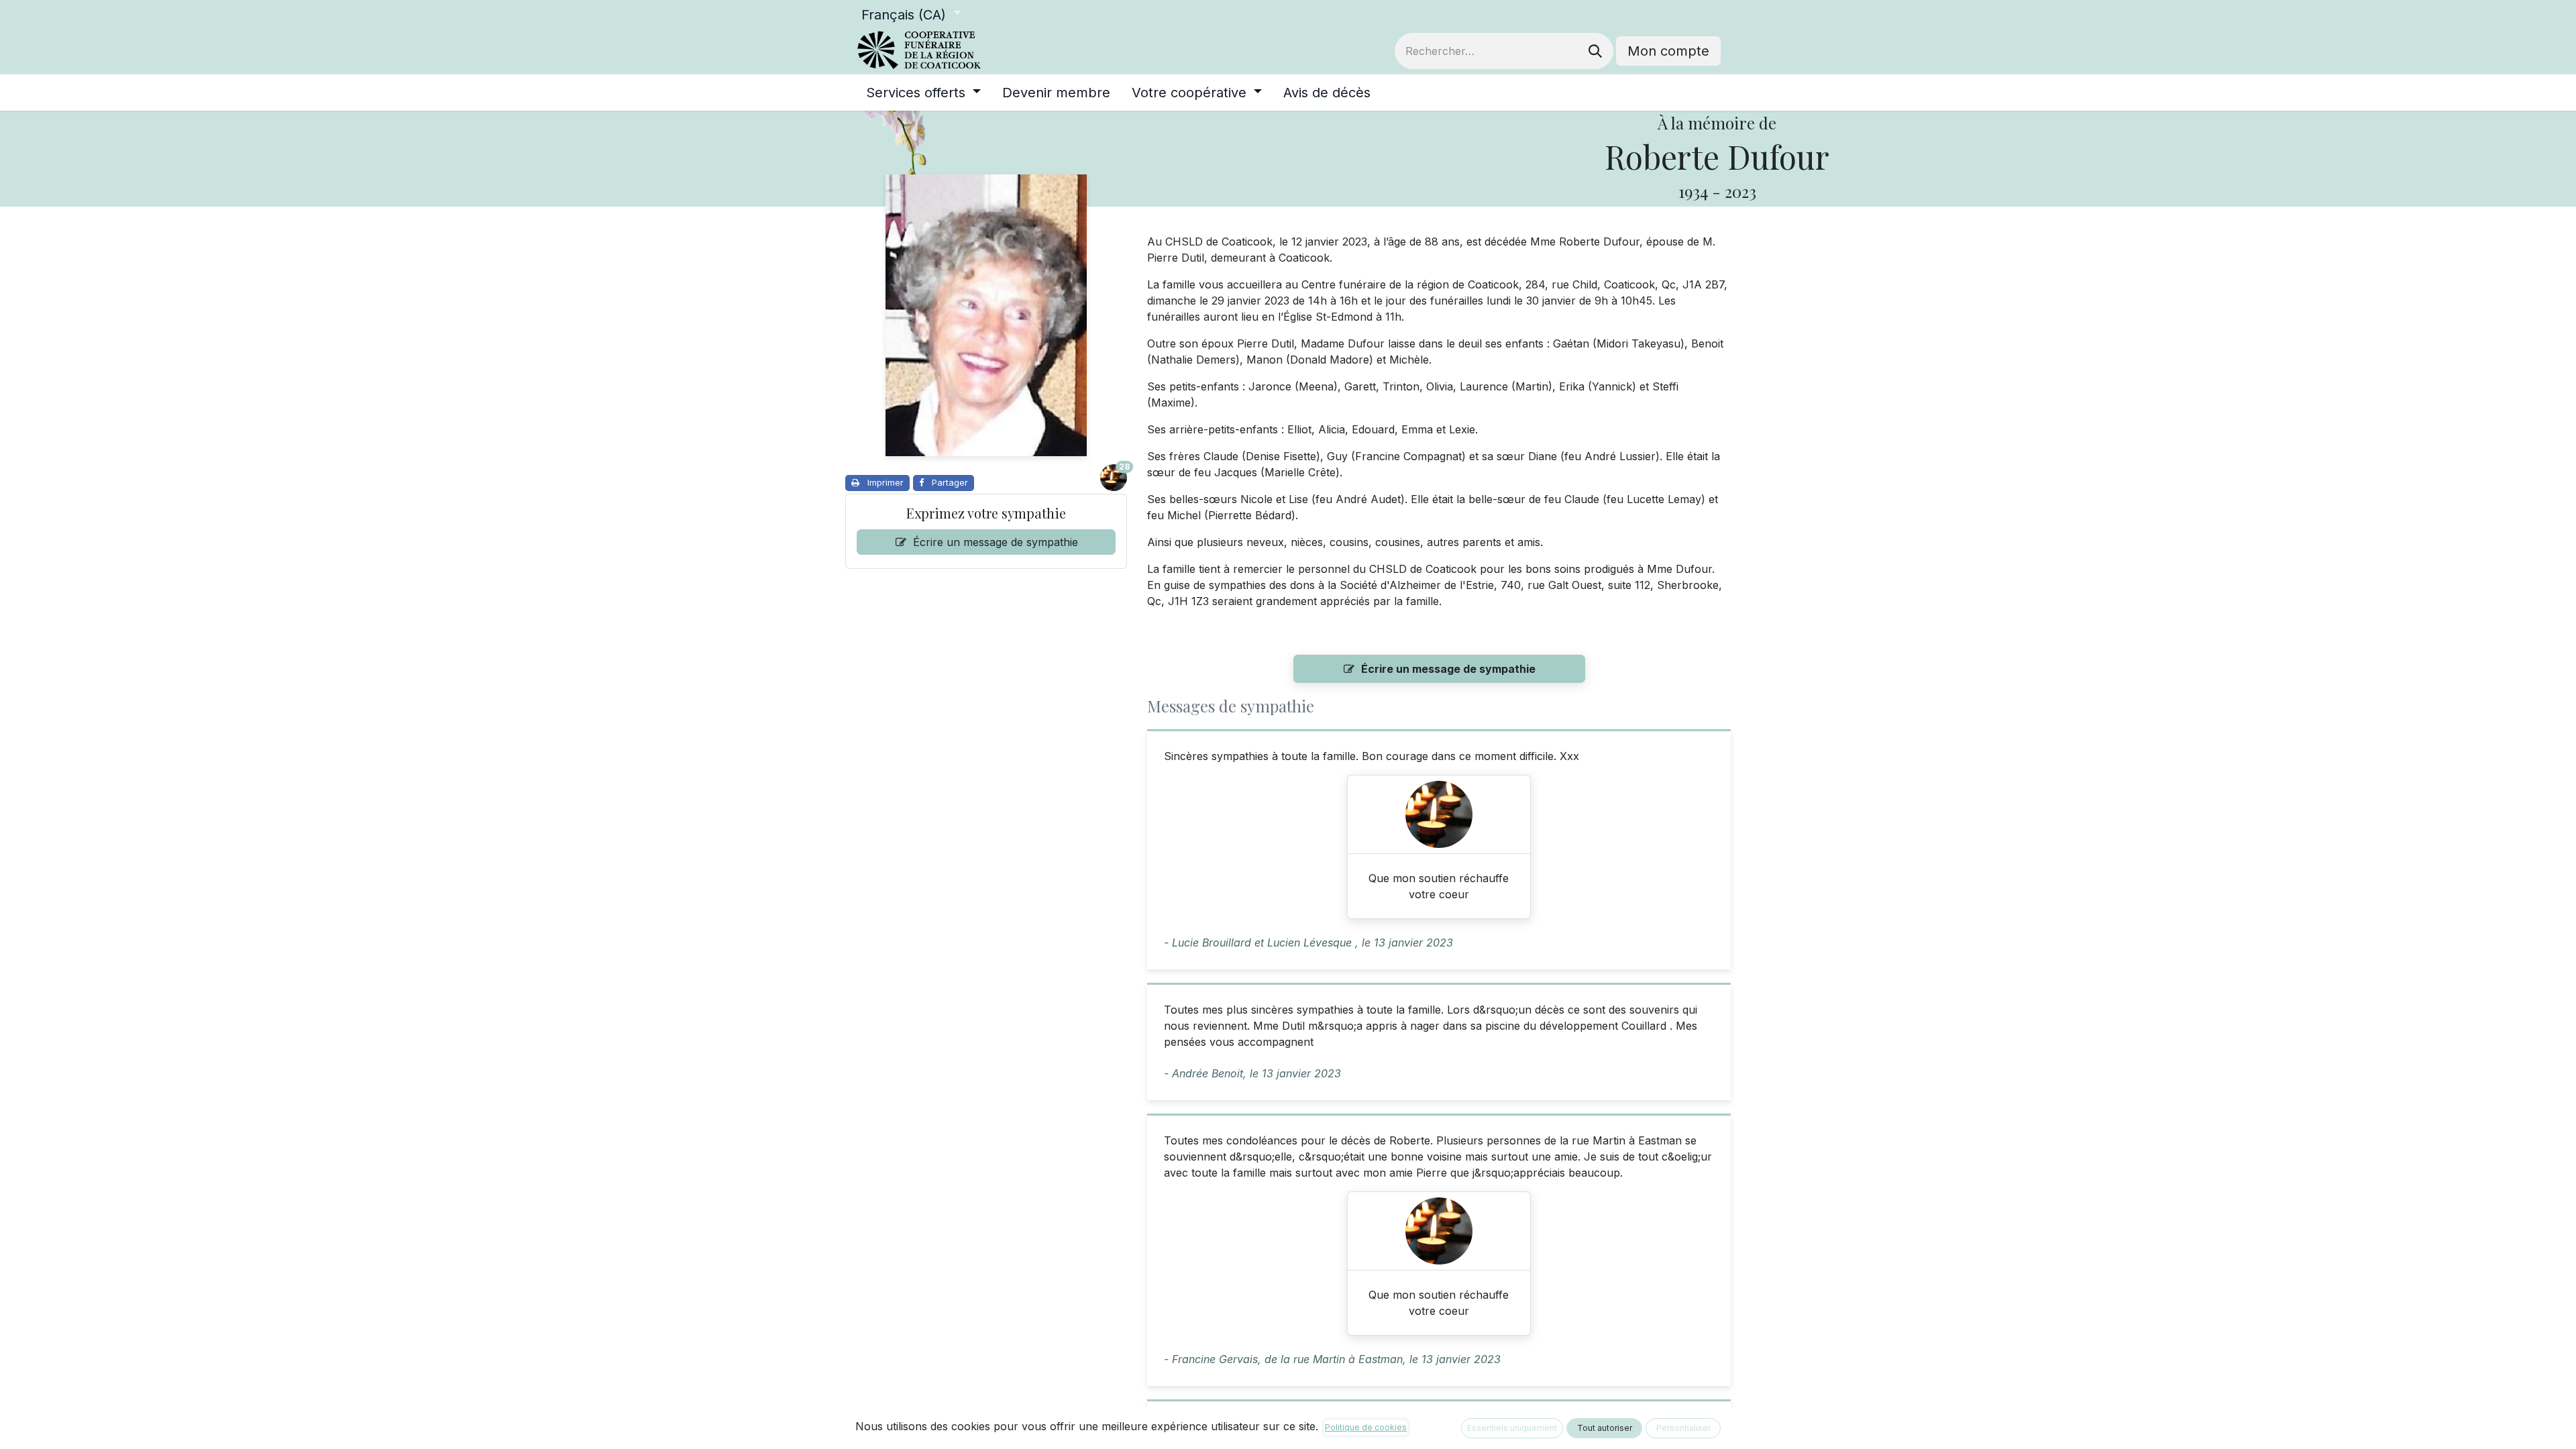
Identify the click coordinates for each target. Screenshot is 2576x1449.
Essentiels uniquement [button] (1512, 1428)
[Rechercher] (1595, 51)
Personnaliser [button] (1683, 1428)
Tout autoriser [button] (1605, 1428)
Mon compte (1668, 51)
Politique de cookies (1366, 1427)
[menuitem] (923, 93)
